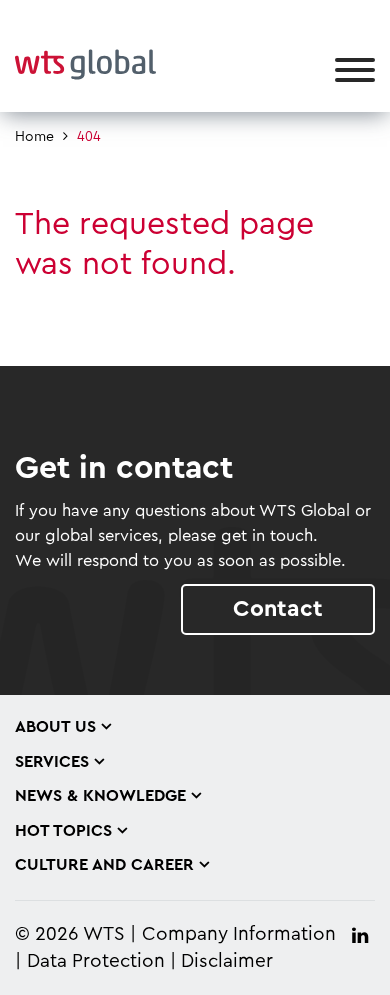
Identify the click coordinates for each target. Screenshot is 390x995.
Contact (278, 608)
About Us (55, 727)
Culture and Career (104, 865)
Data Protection (96, 961)
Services (52, 762)
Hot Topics (63, 831)
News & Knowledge (100, 796)
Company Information (239, 934)
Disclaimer (227, 961)
